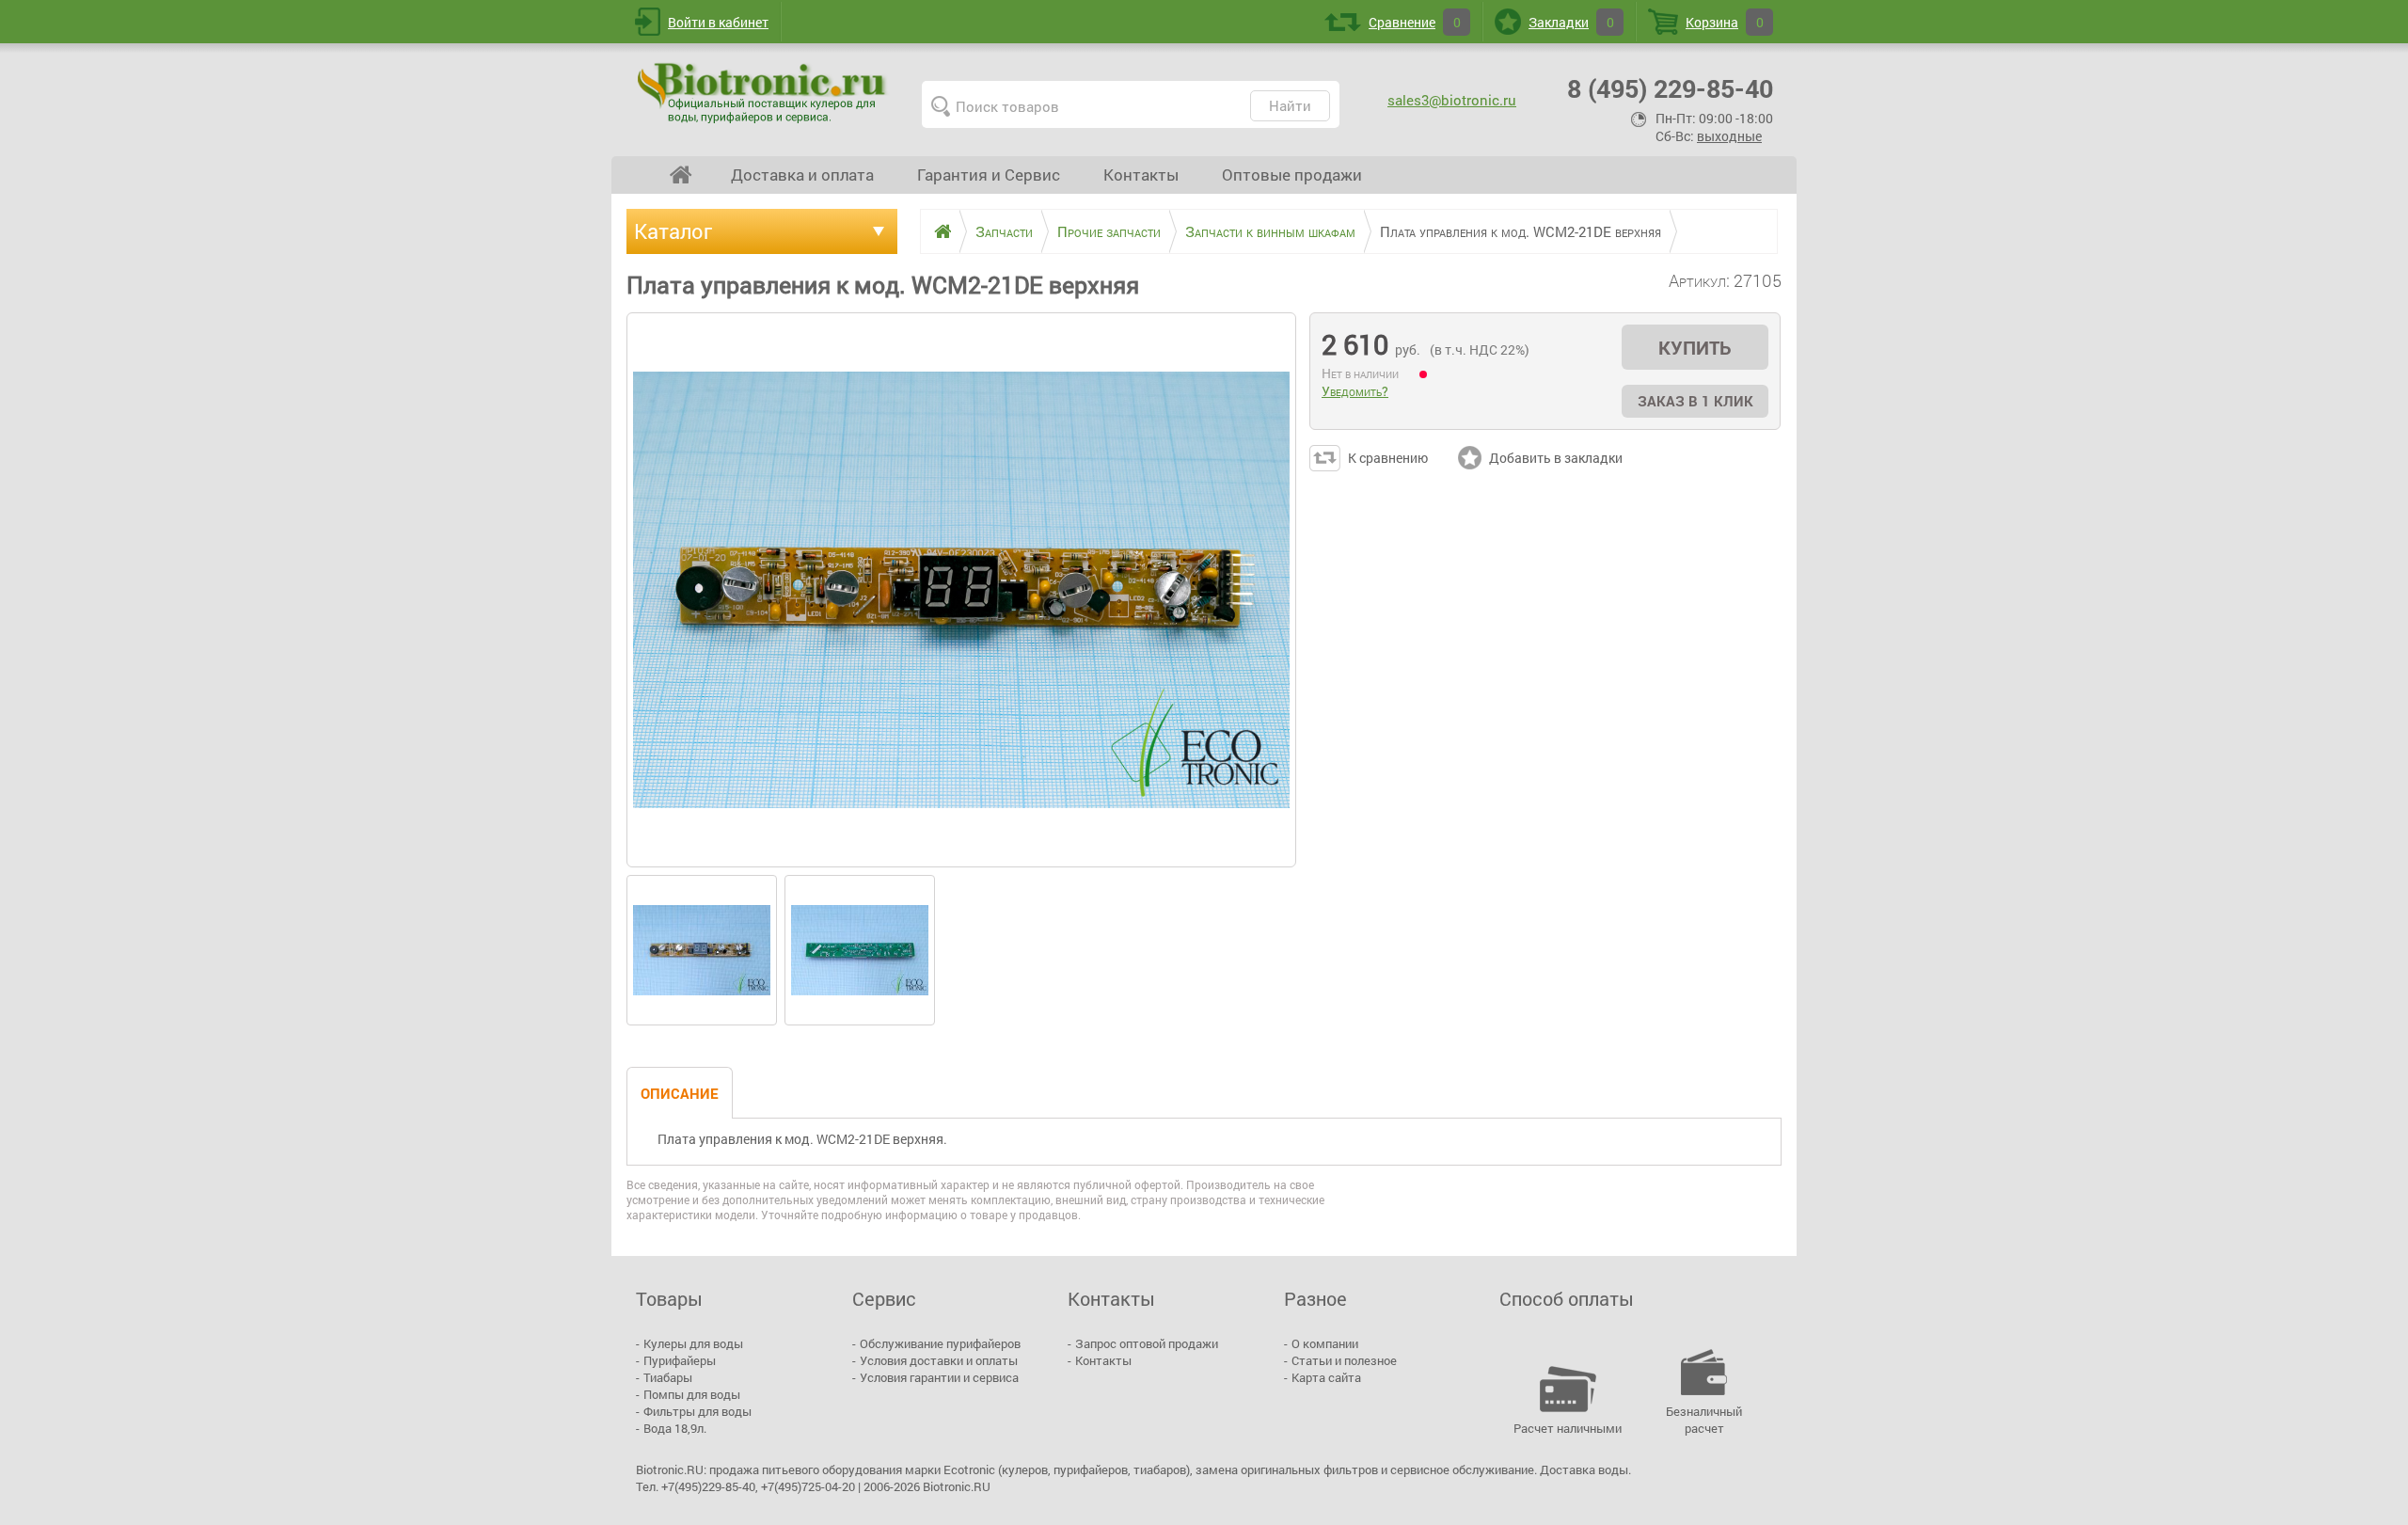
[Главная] (936, 231)
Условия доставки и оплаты (939, 1360)
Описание (680, 1093)
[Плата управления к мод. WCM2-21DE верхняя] (702, 950)
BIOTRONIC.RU (764, 92)
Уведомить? (1355, 391)
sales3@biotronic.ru (1452, 100)
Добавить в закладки (1556, 458)
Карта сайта (1326, 1377)
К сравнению (1388, 458)
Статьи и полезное (1344, 1360)
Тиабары (668, 1377)
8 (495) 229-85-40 (1670, 88)
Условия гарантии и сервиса (939, 1377)
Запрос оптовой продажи (1147, 1343)
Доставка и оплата (802, 175)
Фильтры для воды (697, 1411)
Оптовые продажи (1292, 175)
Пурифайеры (680, 1360)
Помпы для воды (692, 1394)
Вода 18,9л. (675, 1428)
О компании (1325, 1343)
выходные (1729, 136)
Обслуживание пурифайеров (940, 1343)
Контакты (1141, 175)
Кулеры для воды (693, 1343)
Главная (681, 175)
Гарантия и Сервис (989, 175)
